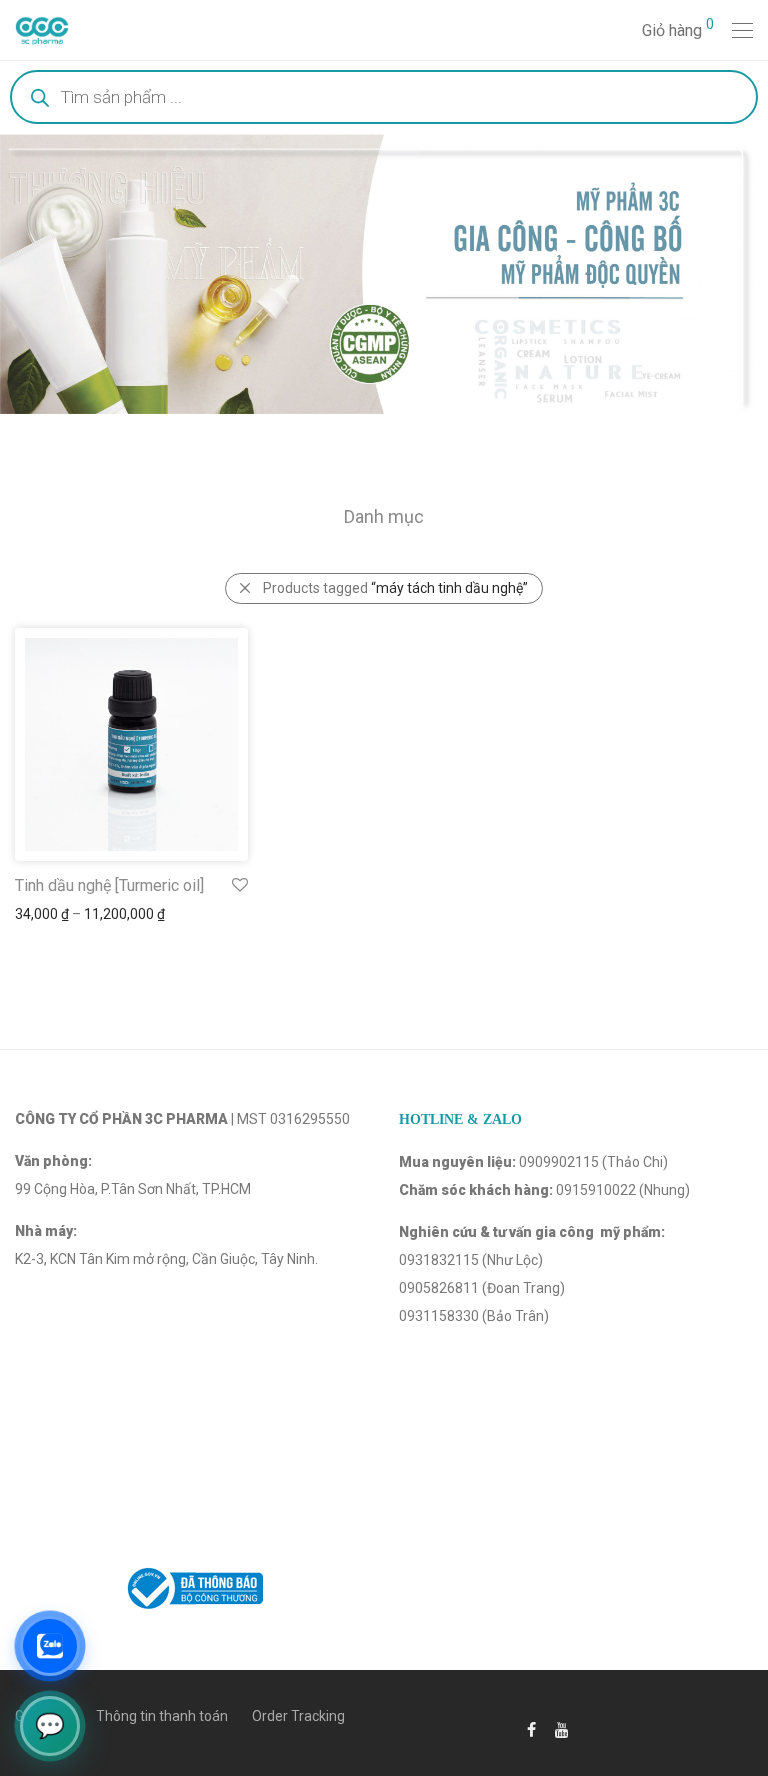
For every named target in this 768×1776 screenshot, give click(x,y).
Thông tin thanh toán (162, 1716)
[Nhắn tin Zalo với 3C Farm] (50, 1646)
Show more (41, 914)
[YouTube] (563, 1729)
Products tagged (395, 588)
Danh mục (384, 516)
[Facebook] (531, 1729)
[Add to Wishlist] (238, 885)
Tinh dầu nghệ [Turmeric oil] (109, 885)
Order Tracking (298, 1716)
